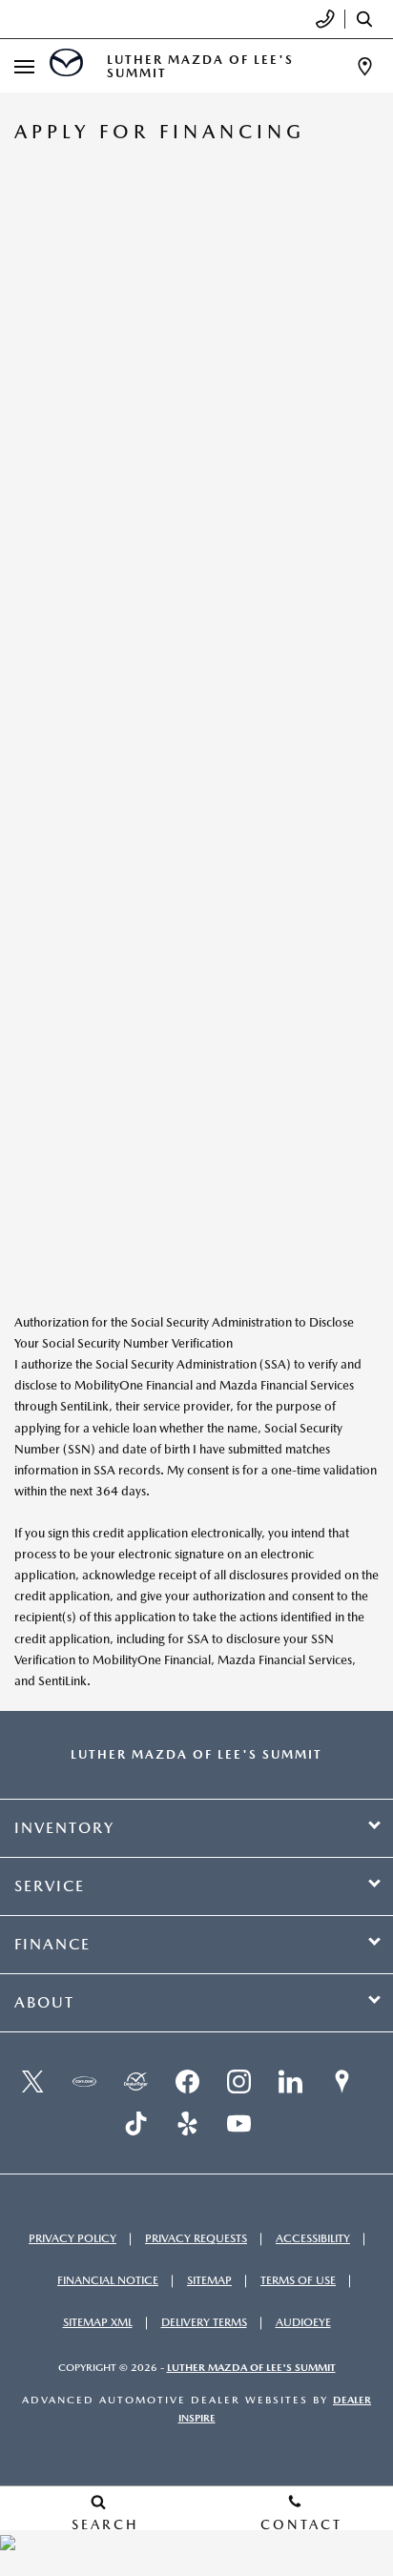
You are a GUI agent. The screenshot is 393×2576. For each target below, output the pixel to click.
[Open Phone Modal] (326, 19)
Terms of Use (298, 2280)
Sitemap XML (98, 2322)
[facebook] (187, 2082)
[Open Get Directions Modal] (365, 66)
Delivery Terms (204, 2322)
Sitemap (209, 2280)
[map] (341, 2082)
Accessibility (313, 2238)
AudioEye (303, 2322)
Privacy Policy (72, 2238)
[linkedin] (290, 2082)
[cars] (84, 2082)
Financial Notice (108, 2280)
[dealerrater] (135, 2082)
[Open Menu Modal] (25, 66)
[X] (32, 2082)
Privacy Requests (196, 2238)
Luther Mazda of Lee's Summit (251, 2368)
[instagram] (238, 2082)
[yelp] (187, 2124)
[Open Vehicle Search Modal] (369, 19)
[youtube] (238, 2124)
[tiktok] (135, 2124)
